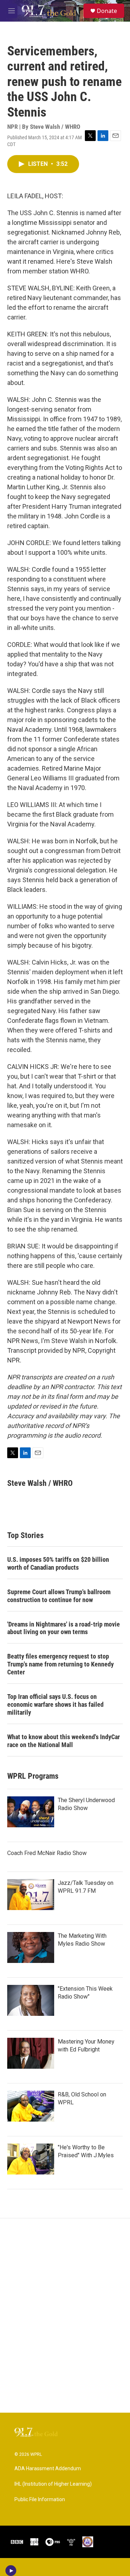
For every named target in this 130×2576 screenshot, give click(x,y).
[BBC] (17, 2542)
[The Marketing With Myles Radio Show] (31, 1947)
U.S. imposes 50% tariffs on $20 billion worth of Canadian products (58, 1563)
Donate (107, 11)
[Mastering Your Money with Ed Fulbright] (31, 2053)
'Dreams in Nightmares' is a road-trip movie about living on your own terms (64, 1628)
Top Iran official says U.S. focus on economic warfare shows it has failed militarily (55, 1704)
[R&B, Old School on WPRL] (31, 2106)
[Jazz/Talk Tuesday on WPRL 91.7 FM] (31, 1895)
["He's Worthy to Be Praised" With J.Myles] (31, 2159)
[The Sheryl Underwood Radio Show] (31, 1812)
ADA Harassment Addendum (48, 2469)
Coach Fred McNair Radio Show (47, 1853)
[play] (11, 2571)
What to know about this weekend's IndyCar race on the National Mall (64, 1741)
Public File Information (40, 2500)
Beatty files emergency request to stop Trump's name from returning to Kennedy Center (60, 1664)
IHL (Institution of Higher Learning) (53, 2484)
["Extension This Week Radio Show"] (31, 2000)
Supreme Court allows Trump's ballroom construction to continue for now (59, 1596)
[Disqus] (65, 2316)
